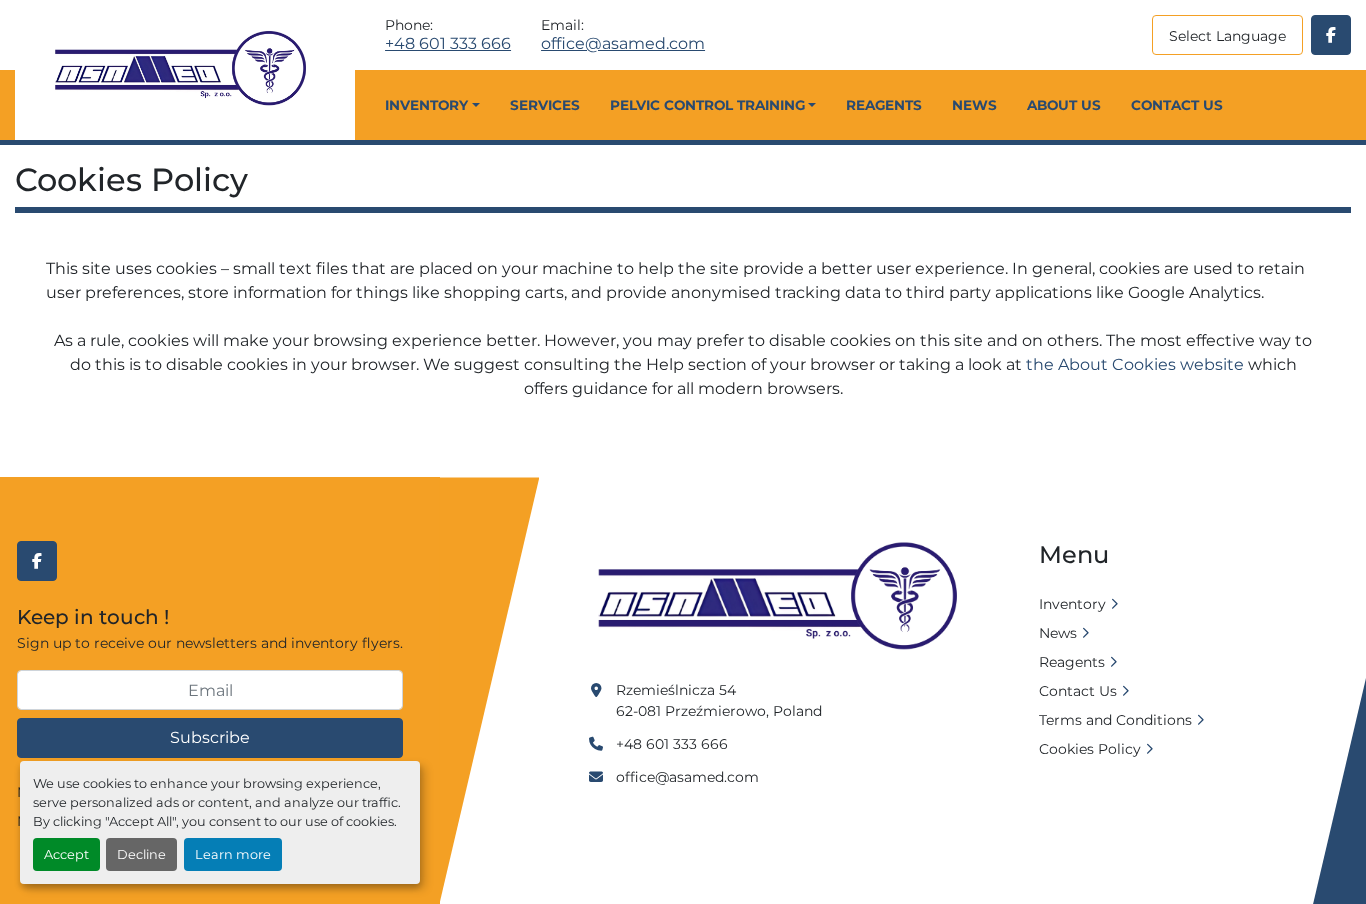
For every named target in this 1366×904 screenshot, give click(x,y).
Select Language (1227, 36)
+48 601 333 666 (448, 44)
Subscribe (210, 737)
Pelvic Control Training (707, 105)
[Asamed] (784, 597)
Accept (66, 854)
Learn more (233, 854)
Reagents (884, 105)
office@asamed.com (623, 44)
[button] (432, 105)
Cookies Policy (1090, 749)
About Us (1064, 105)
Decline (141, 854)
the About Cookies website (1135, 364)
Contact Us (1177, 105)
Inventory (426, 105)
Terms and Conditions (1115, 720)
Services (545, 105)
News (974, 105)
